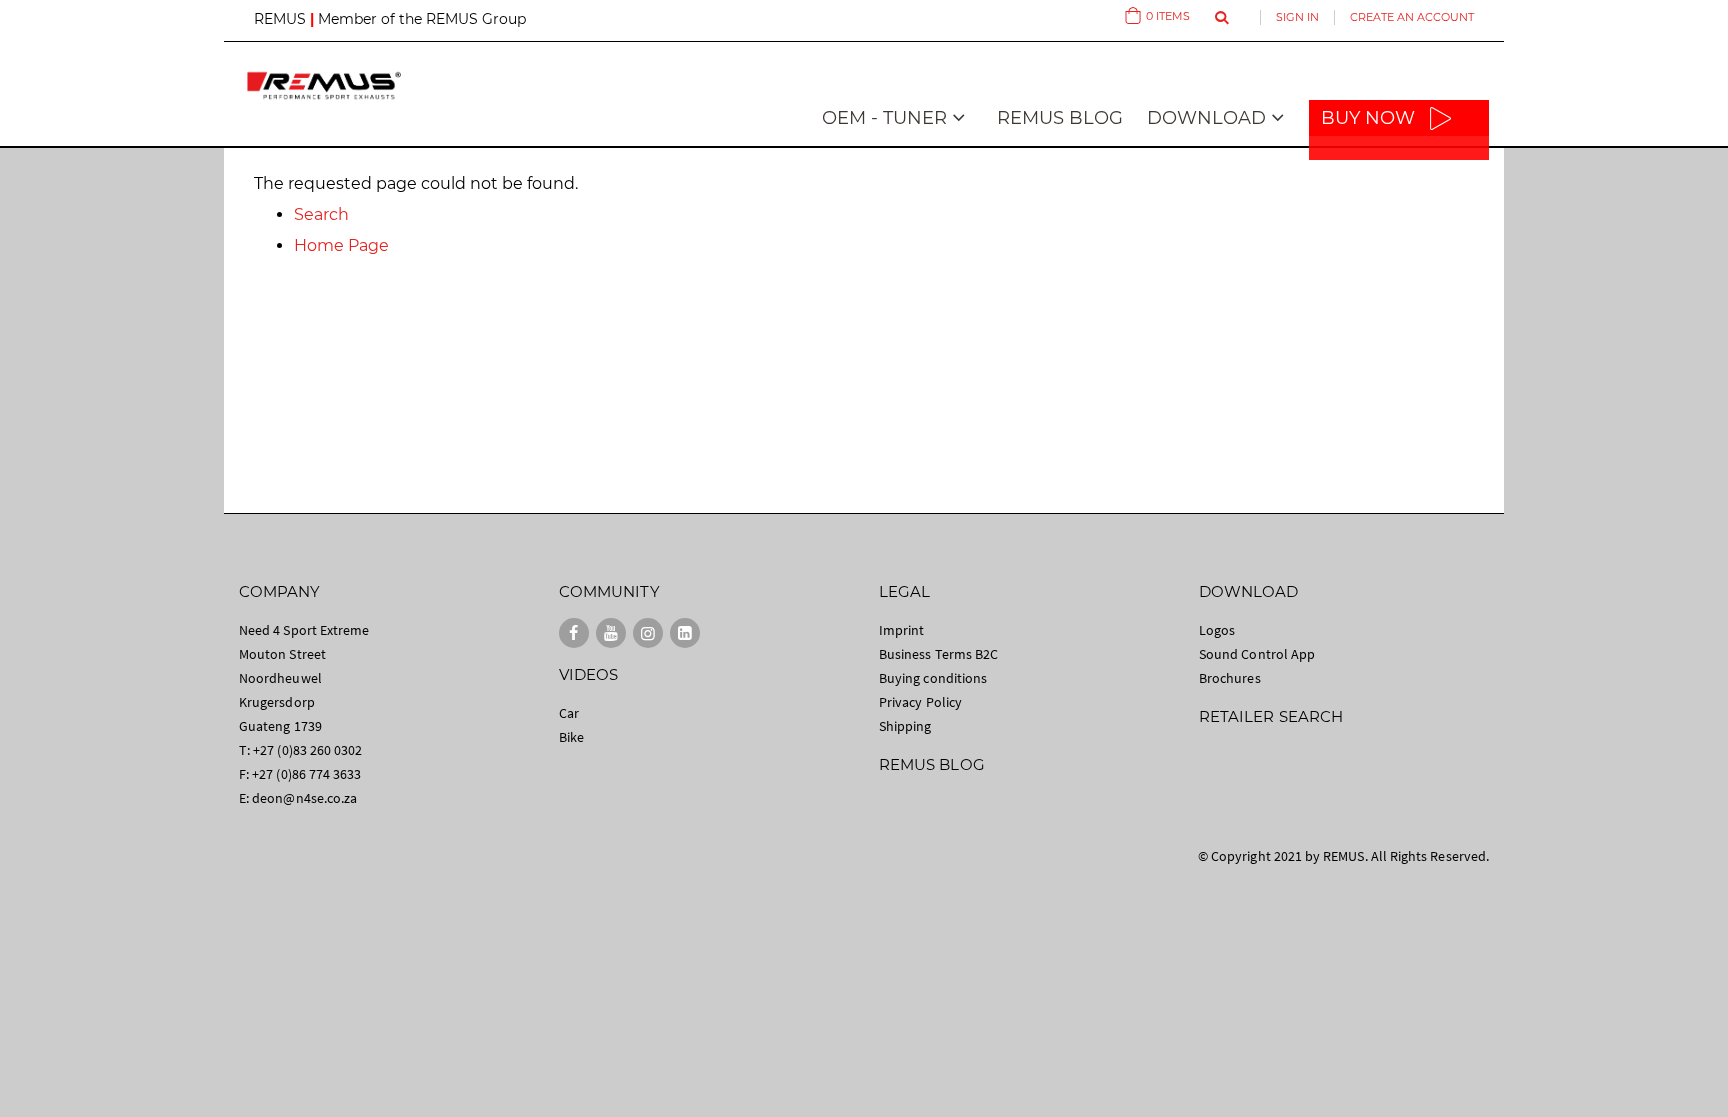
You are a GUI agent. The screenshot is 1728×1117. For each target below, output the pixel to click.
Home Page (341, 245)
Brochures (1230, 678)
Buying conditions (933, 678)
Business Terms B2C (938, 654)
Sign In (1297, 17)
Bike (571, 737)
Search (321, 214)
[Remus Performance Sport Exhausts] (324, 85)
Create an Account (1412, 17)
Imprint (901, 630)
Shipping (905, 726)
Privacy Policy (920, 702)
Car (569, 713)
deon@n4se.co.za (304, 798)
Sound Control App (1257, 654)
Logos (1217, 630)
